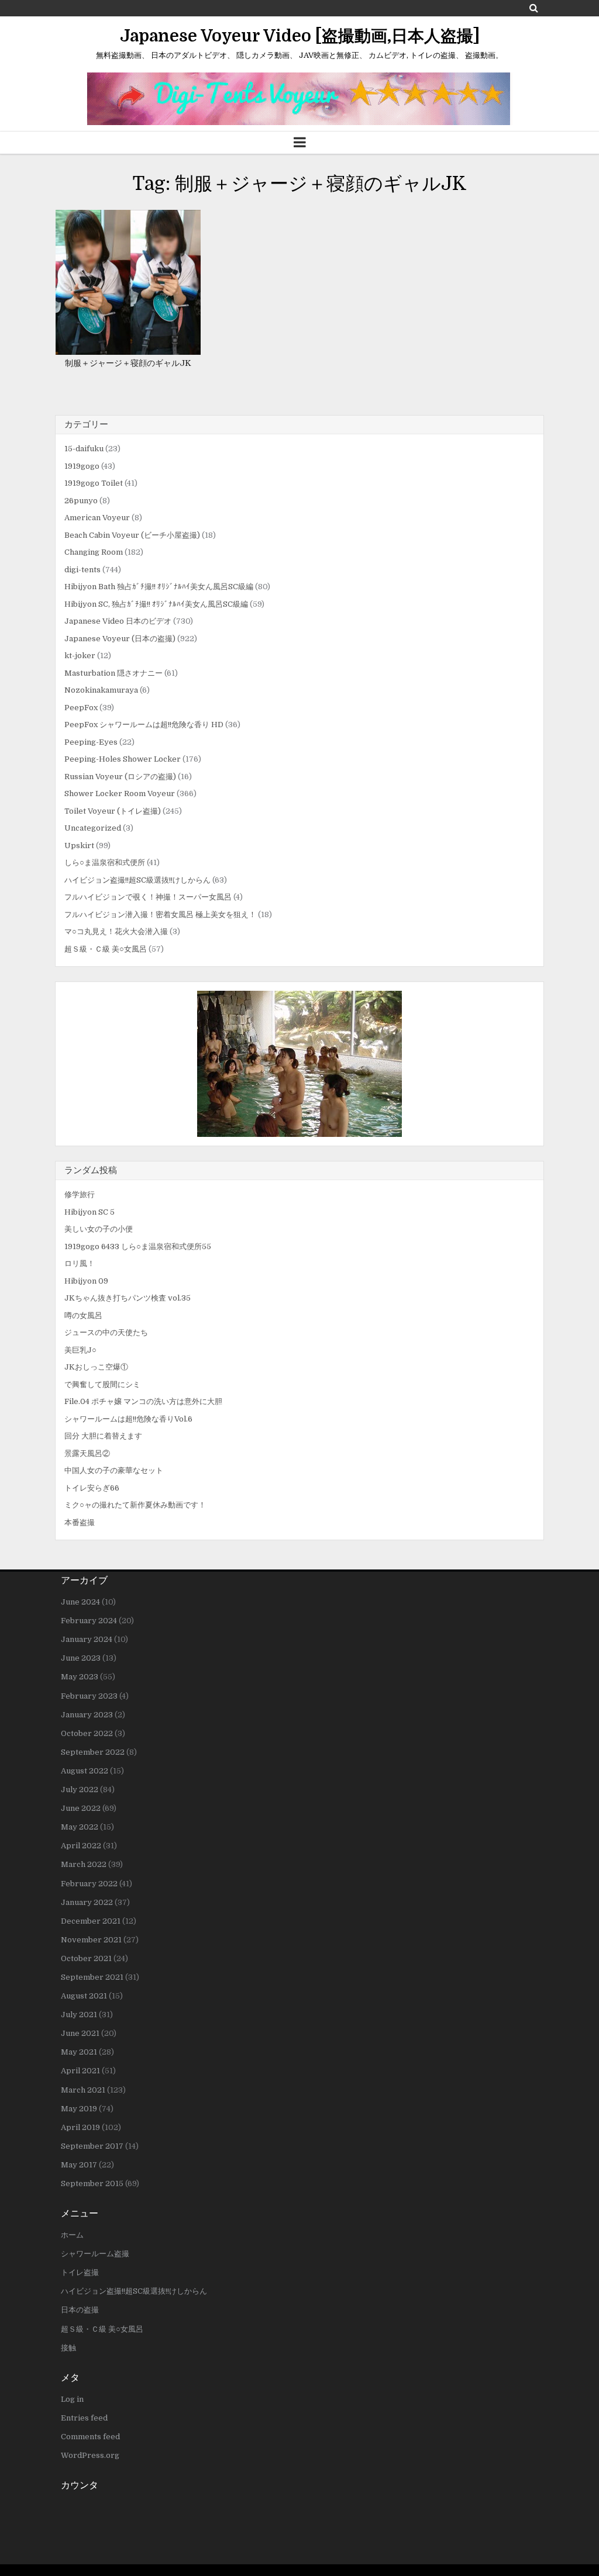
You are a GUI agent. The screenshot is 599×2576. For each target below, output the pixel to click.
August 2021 (84, 1996)
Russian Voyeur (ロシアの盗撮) (120, 777)
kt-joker (80, 656)
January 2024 (87, 1639)
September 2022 (93, 1752)
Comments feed (90, 2437)
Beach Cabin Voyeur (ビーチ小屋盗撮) (132, 535)
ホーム (72, 2235)
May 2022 (80, 1827)
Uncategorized (93, 828)
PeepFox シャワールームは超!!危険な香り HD (144, 725)
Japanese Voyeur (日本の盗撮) (120, 639)
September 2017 (92, 2146)
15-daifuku (84, 449)
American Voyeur (97, 518)
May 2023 (80, 1677)
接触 (68, 2348)
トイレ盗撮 (80, 2272)
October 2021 (86, 1958)
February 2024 (89, 1621)
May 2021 (79, 2052)
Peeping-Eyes (91, 742)
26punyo (81, 501)
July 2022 (80, 1790)
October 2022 (87, 1733)
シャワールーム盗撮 (95, 2254)
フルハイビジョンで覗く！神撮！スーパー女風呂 (148, 897)
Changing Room (94, 552)
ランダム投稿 (91, 1170)
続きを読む (132, 319)
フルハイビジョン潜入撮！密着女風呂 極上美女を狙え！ (160, 914)
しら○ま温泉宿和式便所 (105, 862)
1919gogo (82, 466)
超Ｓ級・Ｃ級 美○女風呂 (106, 949)
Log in (72, 2399)
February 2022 (89, 1884)
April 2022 (81, 1846)
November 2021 (91, 1940)
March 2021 (83, 2090)
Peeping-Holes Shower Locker (123, 759)
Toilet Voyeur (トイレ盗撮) (113, 811)
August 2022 (85, 1771)
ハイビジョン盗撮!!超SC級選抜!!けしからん (137, 880)
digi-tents (82, 570)
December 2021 (91, 1921)
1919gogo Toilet (94, 483)
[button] (299, 1064)
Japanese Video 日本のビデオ (118, 621)
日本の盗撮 (80, 2310)
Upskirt (79, 846)
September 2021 (92, 1977)
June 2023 (81, 1658)
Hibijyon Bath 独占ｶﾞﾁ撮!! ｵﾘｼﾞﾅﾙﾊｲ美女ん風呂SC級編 (159, 587)
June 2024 (80, 1602)
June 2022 (81, 1808)
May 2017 (79, 2165)
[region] (299, 1064)
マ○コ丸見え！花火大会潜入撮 (116, 931)
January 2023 (87, 1715)
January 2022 (87, 1902)
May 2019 (79, 2109)
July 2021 (79, 2015)
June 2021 (80, 2033)
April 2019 (80, 2127)
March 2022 (84, 1864)
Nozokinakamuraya (101, 690)
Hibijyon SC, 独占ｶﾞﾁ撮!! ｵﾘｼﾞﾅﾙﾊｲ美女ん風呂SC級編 (156, 604)
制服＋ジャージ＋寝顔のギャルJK (128, 363)
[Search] (534, 8)
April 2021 (80, 2071)
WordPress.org (90, 2455)
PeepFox (81, 708)
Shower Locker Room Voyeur (120, 793)
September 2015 (92, 2183)
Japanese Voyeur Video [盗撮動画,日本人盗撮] (300, 36)
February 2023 (89, 1696)
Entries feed (84, 2418)
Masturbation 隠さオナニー (113, 673)
